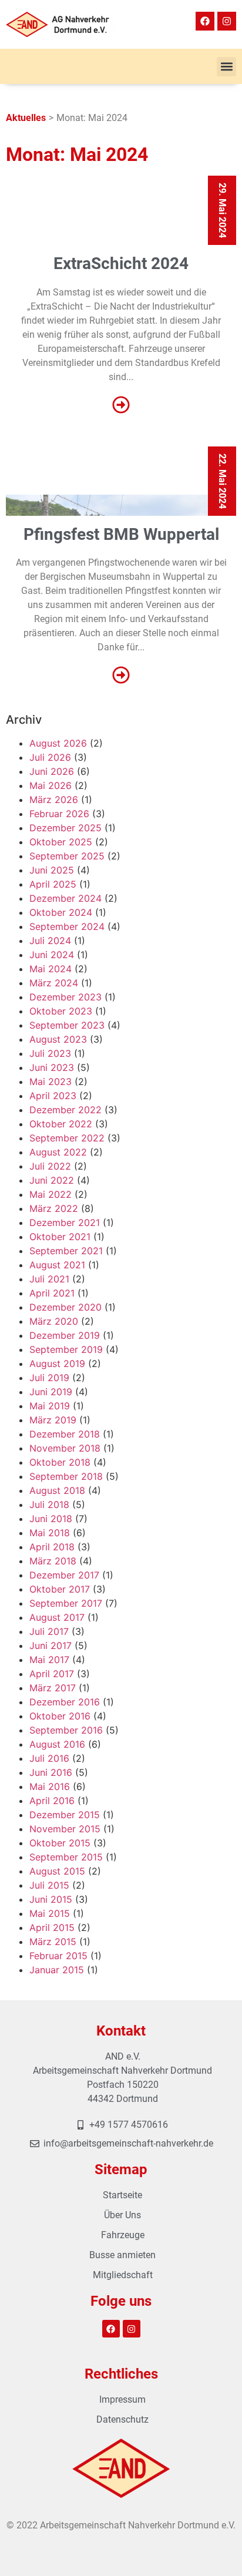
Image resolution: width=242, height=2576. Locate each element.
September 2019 (66, 1349)
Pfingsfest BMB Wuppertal (121, 534)
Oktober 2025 (61, 842)
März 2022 (54, 1208)
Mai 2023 (51, 1082)
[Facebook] (205, 21)
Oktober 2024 (61, 912)
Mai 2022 (51, 1194)
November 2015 (65, 1829)
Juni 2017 (51, 1645)
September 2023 (67, 1025)
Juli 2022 (50, 1166)
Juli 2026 (50, 757)
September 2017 (66, 1603)
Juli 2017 (49, 1631)
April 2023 (53, 1096)
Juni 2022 (52, 1180)
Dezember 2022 (65, 1110)
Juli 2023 (50, 1053)
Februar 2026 (59, 814)
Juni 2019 (51, 1392)
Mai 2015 (50, 1913)
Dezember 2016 (65, 1702)
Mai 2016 (50, 1786)
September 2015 (66, 1857)
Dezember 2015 (65, 1815)
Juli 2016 (49, 1758)
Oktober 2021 (60, 1237)
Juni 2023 (52, 1067)
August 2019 (57, 1363)
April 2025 (53, 884)
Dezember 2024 (65, 898)
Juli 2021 (49, 1279)
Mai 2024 (51, 969)
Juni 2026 (52, 771)
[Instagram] (227, 21)
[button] (226, 67)
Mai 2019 (50, 1406)
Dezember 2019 (65, 1335)
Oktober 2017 (60, 1589)
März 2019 (53, 1420)
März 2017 (53, 1688)
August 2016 (57, 1744)
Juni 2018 (51, 1519)
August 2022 (58, 1152)
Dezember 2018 (65, 1434)
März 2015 (53, 1942)
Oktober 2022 (61, 1124)
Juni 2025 (52, 870)
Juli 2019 (49, 1378)
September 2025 (67, 856)
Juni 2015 (51, 1899)
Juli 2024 (50, 941)
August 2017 (57, 1617)
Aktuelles (26, 118)
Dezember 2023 (65, 997)
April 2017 (52, 1674)
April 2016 (52, 1801)
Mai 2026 (51, 785)
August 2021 (57, 1265)
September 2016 (66, 1730)
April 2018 (52, 1547)
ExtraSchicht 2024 (121, 263)
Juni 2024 (52, 955)
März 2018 (53, 1561)
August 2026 (58, 743)
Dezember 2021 (65, 1222)
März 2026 (54, 800)
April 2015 (52, 1927)
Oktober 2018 (60, 1462)
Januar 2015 (57, 1970)
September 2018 (66, 1476)
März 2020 (54, 1321)
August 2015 (57, 1871)
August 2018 (57, 1490)
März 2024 (54, 983)
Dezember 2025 (65, 828)
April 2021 (52, 1293)
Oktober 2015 (60, 1843)
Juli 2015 (49, 1885)
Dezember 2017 (64, 1575)
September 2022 (67, 1138)
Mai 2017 (49, 1660)
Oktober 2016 (60, 1716)
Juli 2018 (49, 1504)
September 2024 (67, 926)
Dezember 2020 (65, 1307)
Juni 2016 (51, 1772)
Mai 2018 (50, 1533)
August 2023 (58, 1039)
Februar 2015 (58, 1956)
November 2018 (65, 1448)
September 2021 (66, 1251)
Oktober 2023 (61, 1011)
